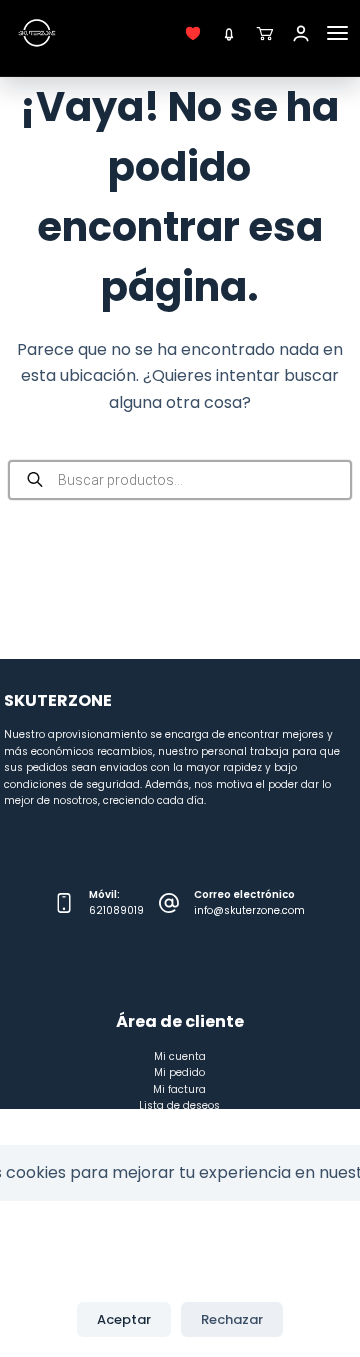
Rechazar (232, 1319)
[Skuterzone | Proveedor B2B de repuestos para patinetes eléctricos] (37, 33)
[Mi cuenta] (301, 33)
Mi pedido (179, 1072)
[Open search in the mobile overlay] (180, 480)
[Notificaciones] (229, 33)
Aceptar (124, 1319)
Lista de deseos (179, 1105)
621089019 (116, 910)
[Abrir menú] (337, 33)
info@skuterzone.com (249, 910)
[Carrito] (265, 33)
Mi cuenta (180, 1056)
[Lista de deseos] (193, 33)
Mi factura (179, 1089)
